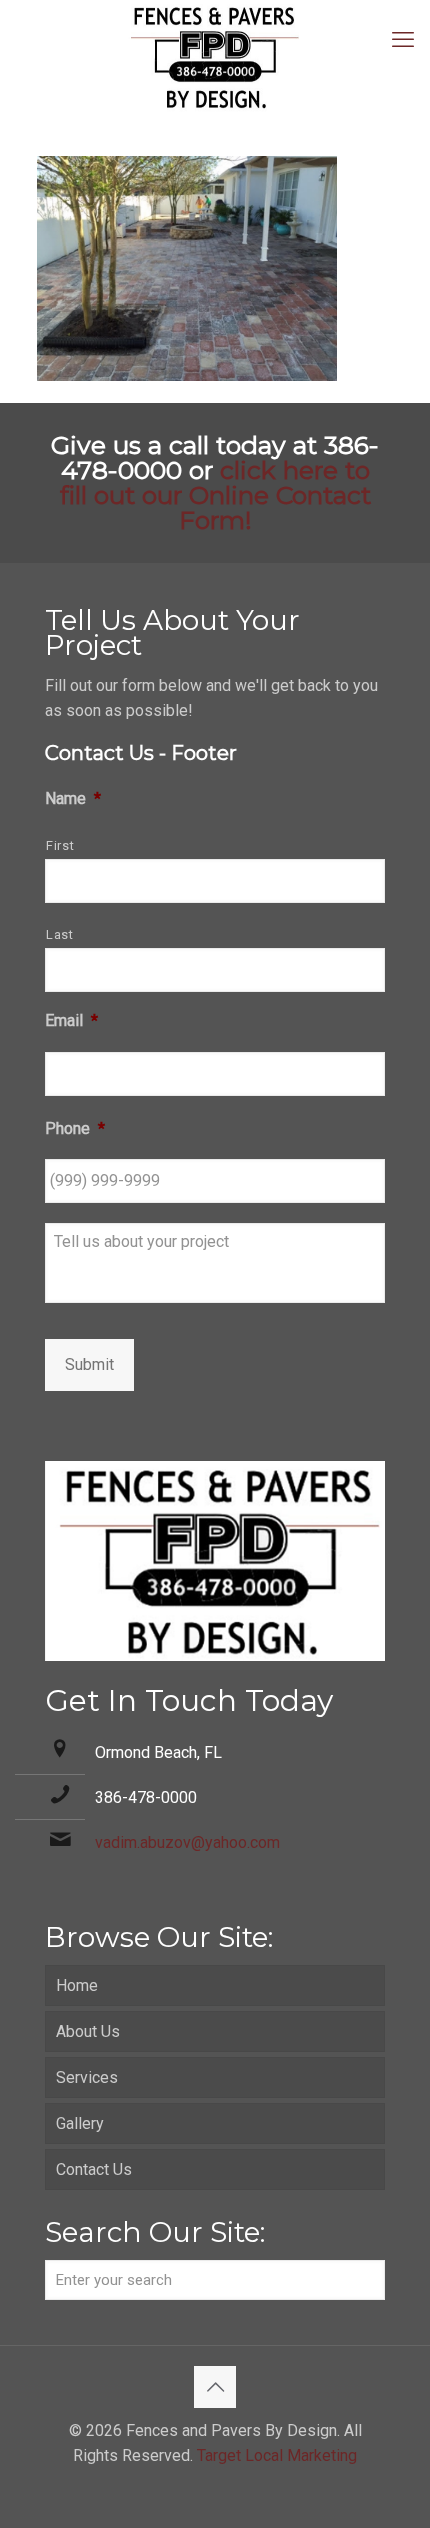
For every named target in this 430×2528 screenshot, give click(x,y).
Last (60, 934)
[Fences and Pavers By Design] (215, 57)
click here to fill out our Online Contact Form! (215, 495)
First (60, 845)
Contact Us (94, 2169)
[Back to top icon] (215, 2387)
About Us (88, 2031)
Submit (89, 1364)
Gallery (80, 2123)
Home (77, 1985)
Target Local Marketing (277, 2455)
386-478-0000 (146, 1797)
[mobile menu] (403, 40)
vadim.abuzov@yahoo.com (187, 1842)
